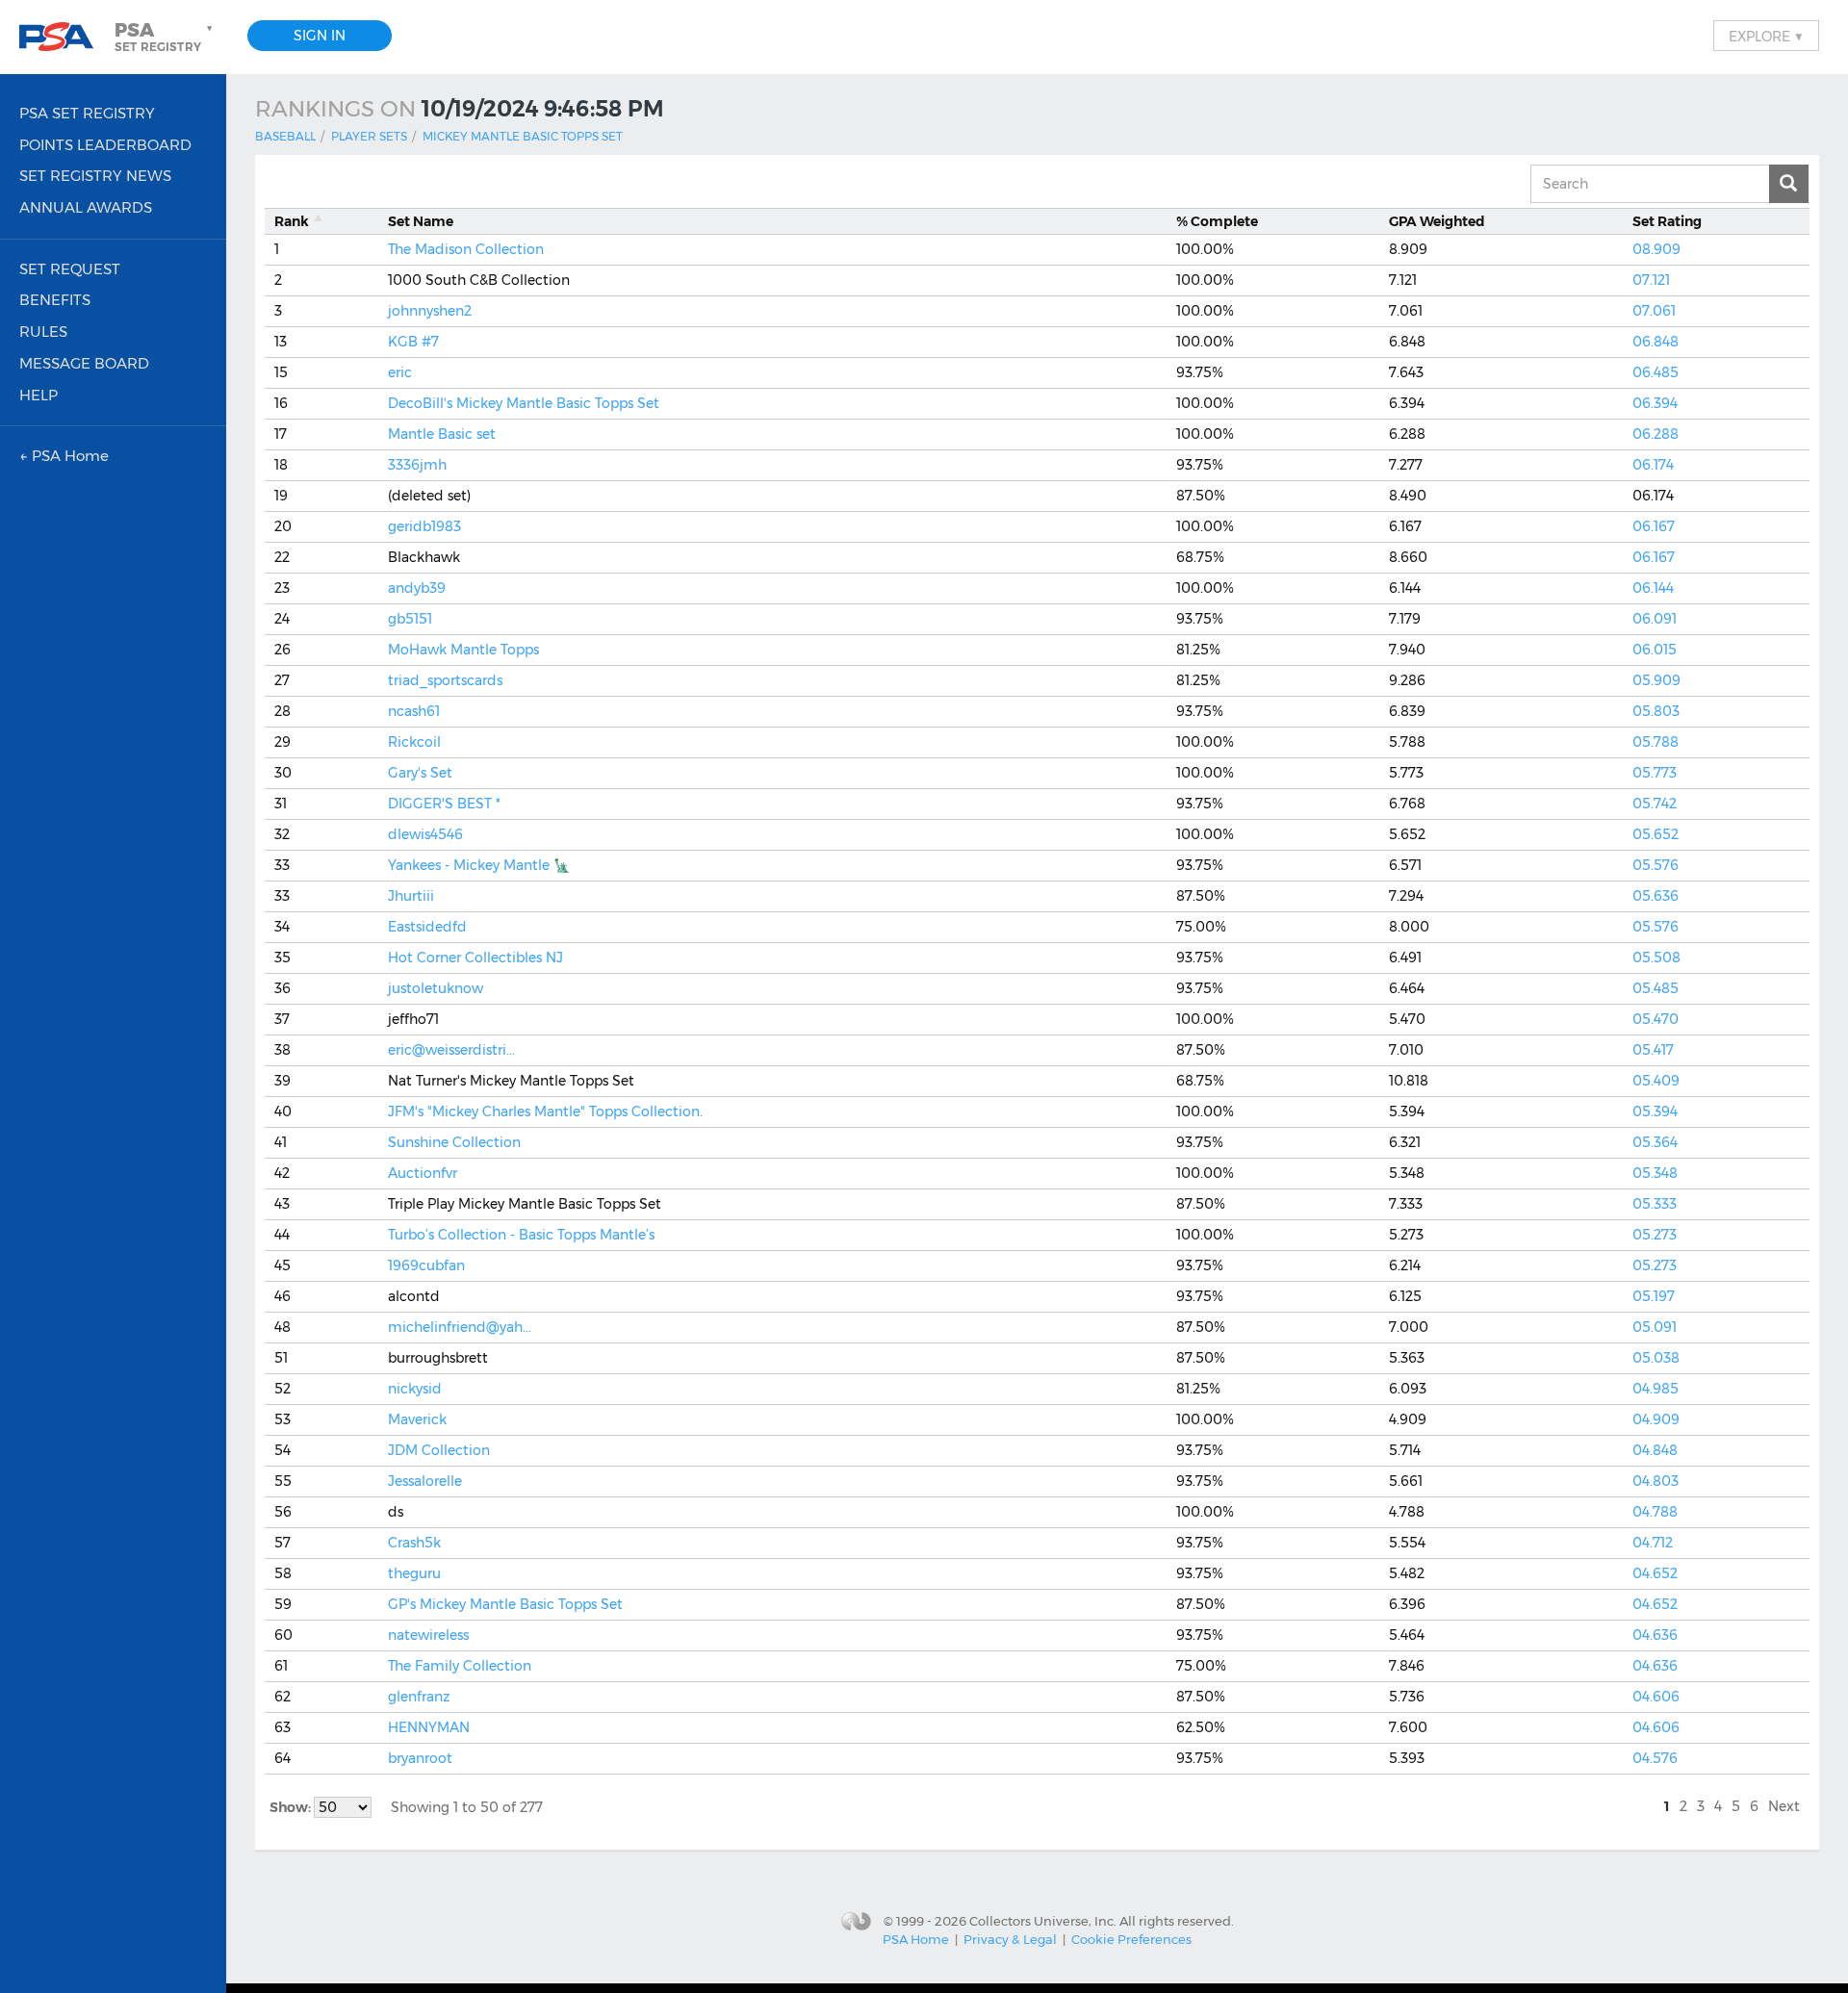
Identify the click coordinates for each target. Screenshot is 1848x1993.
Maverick (417, 1419)
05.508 (1656, 958)
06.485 (1655, 372)
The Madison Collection (466, 249)
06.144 (1653, 588)
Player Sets (369, 136)
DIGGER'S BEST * (444, 804)
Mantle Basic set (442, 434)
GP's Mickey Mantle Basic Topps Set (505, 1604)
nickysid (415, 1389)
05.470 (1655, 1019)
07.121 (1651, 280)
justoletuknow (436, 988)
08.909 (1656, 249)
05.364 (1655, 1142)
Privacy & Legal (1010, 1939)
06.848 (1655, 342)
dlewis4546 (425, 834)
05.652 (1655, 834)
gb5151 (410, 619)
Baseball (285, 136)
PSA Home (916, 1939)
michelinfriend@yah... (460, 1327)
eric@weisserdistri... (451, 1050)
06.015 (1655, 650)
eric (400, 372)
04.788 (1655, 1512)
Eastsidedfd (427, 927)
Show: (292, 1807)
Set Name (421, 221)
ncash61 (414, 711)
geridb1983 (424, 526)
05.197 (1654, 1296)
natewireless (428, 1635)
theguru (414, 1573)
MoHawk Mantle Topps (463, 650)
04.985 (1655, 1389)
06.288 (1655, 434)
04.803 (1655, 1481)
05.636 (1655, 896)
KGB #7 (413, 342)
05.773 (1655, 773)
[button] (166, 37)
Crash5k (414, 1543)
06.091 (1655, 619)
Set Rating (1667, 221)
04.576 (1655, 1758)
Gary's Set (420, 773)
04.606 (1656, 1697)
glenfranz (419, 1697)
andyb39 (417, 588)
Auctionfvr (423, 1173)
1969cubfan (426, 1265)
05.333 (1655, 1204)
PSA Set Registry (87, 113)
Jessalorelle (425, 1481)
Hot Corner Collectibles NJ (475, 958)
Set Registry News (95, 176)
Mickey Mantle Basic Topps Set (523, 136)
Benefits (55, 300)
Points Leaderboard (105, 145)
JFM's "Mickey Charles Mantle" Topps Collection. (545, 1111)
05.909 (1656, 680)
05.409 (1656, 1081)
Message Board (84, 363)
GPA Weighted (1437, 221)
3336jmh (417, 465)
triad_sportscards (445, 680)
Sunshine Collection (454, 1142)
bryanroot (420, 1758)
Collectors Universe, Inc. (1043, 1921)
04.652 (1655, 1573)
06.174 (1653, 465)
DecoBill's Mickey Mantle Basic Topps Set (524, 403)
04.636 (1655, 1635)
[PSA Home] (64, 37)
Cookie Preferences (1131, 1939)
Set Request (70, 269)
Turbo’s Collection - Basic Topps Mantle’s (521, 1235)
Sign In (320, 36)
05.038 (1656, 1358)
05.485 (1655, 988)
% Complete (1217, 221)
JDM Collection (439, 1450)
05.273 (1655, 1235)
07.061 (1654, 311)
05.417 (1653, 1050)
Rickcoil (414, 742)
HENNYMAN (429, 1727)
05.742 (1655, 804)
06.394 (1655, 403)
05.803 (1656, 711)
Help (38, 395)
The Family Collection (460, 1666)
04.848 (1655, 1450)
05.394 (1655, 1111)
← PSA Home (64, 456)
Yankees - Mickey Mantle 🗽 (479, 865)
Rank (292, 221)
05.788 (1655, 742)
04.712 (1653, 1543)
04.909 (1656, 1419)
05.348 (1655, 1173)
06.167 (1654, 526)
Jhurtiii (411, 896)
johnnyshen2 (430, 311)
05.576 (1655, 865)
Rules (43, 332)
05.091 (1655, 1327)
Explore (1766, 36)
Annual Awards (86, 207)
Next (1784, 1806)
